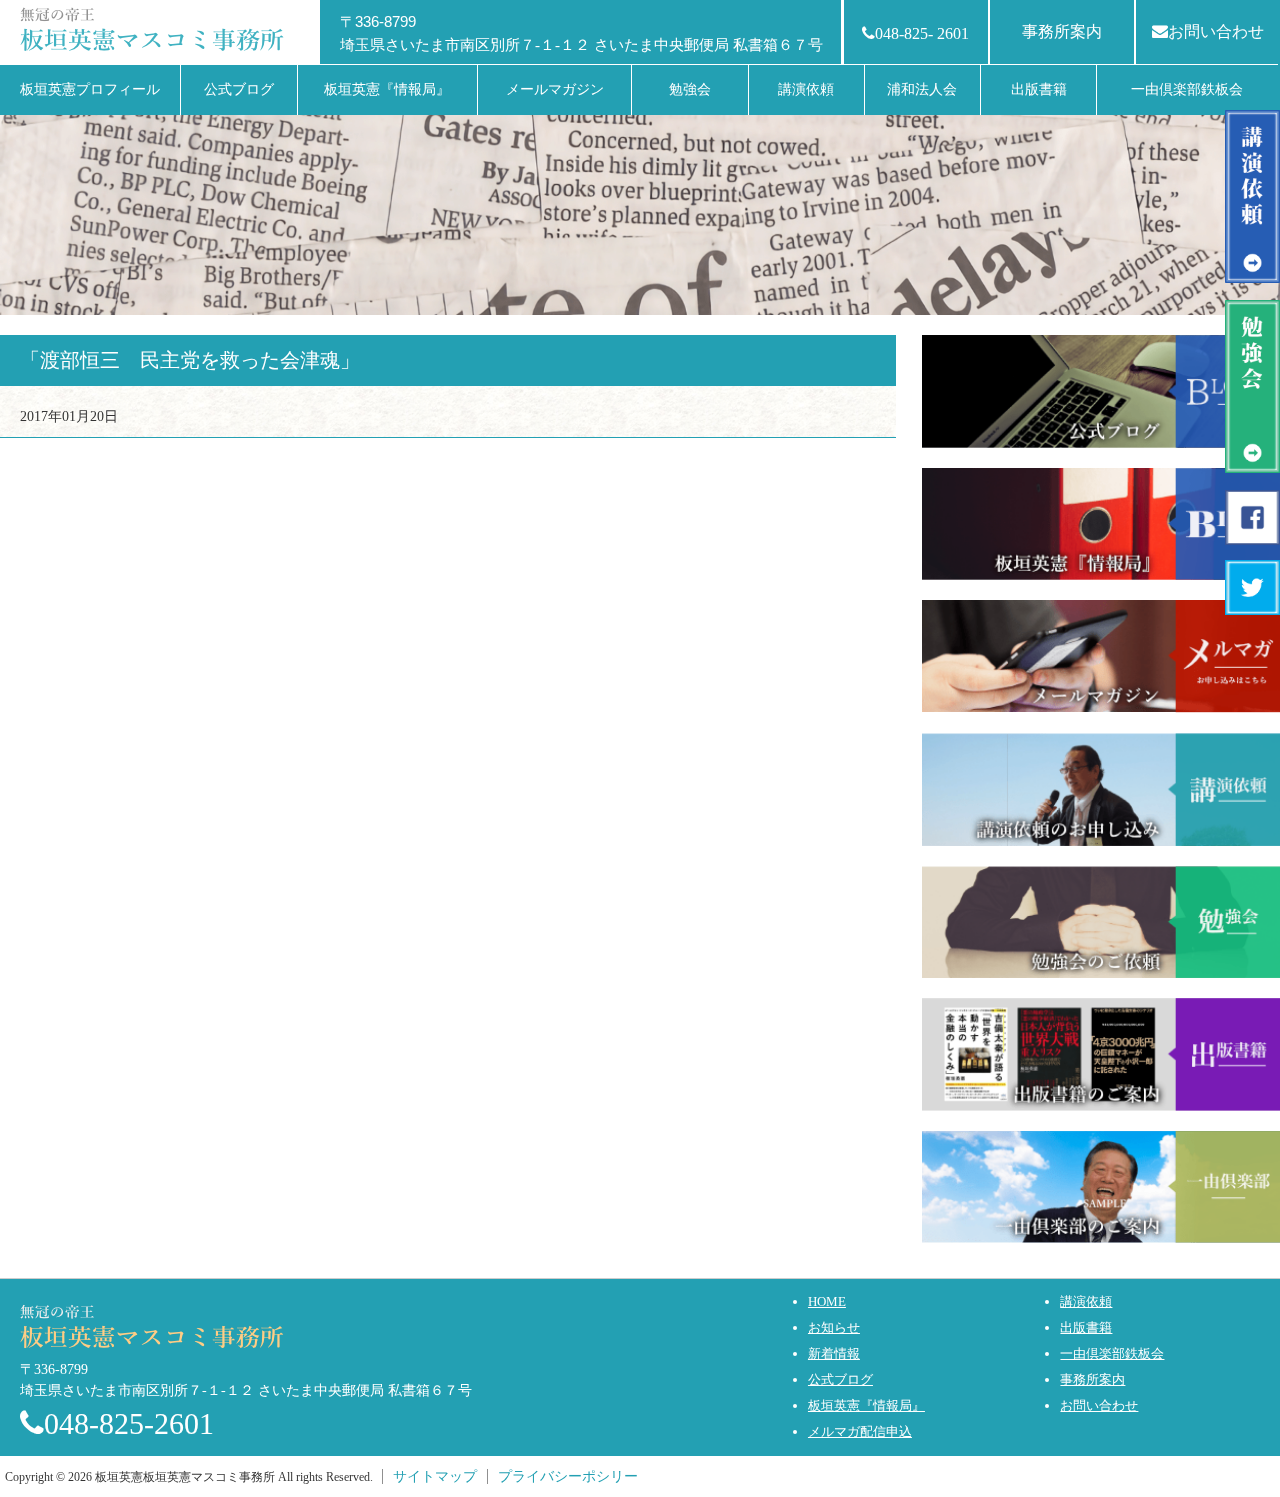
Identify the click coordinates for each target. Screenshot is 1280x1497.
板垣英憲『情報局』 (866, 1405)
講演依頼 (1086, 1301)
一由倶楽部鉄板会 (1112, 1353)
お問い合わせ (1216, 31)
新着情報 (834, 1353)
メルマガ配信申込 (860, 1431)
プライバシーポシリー (568, 1476)
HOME (827, 1301)
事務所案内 (1062, 31)
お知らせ (834, 1327)
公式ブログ (840, 1379)
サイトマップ (435, 1476)
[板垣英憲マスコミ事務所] (155, 27)
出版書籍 (1086, 1327)
